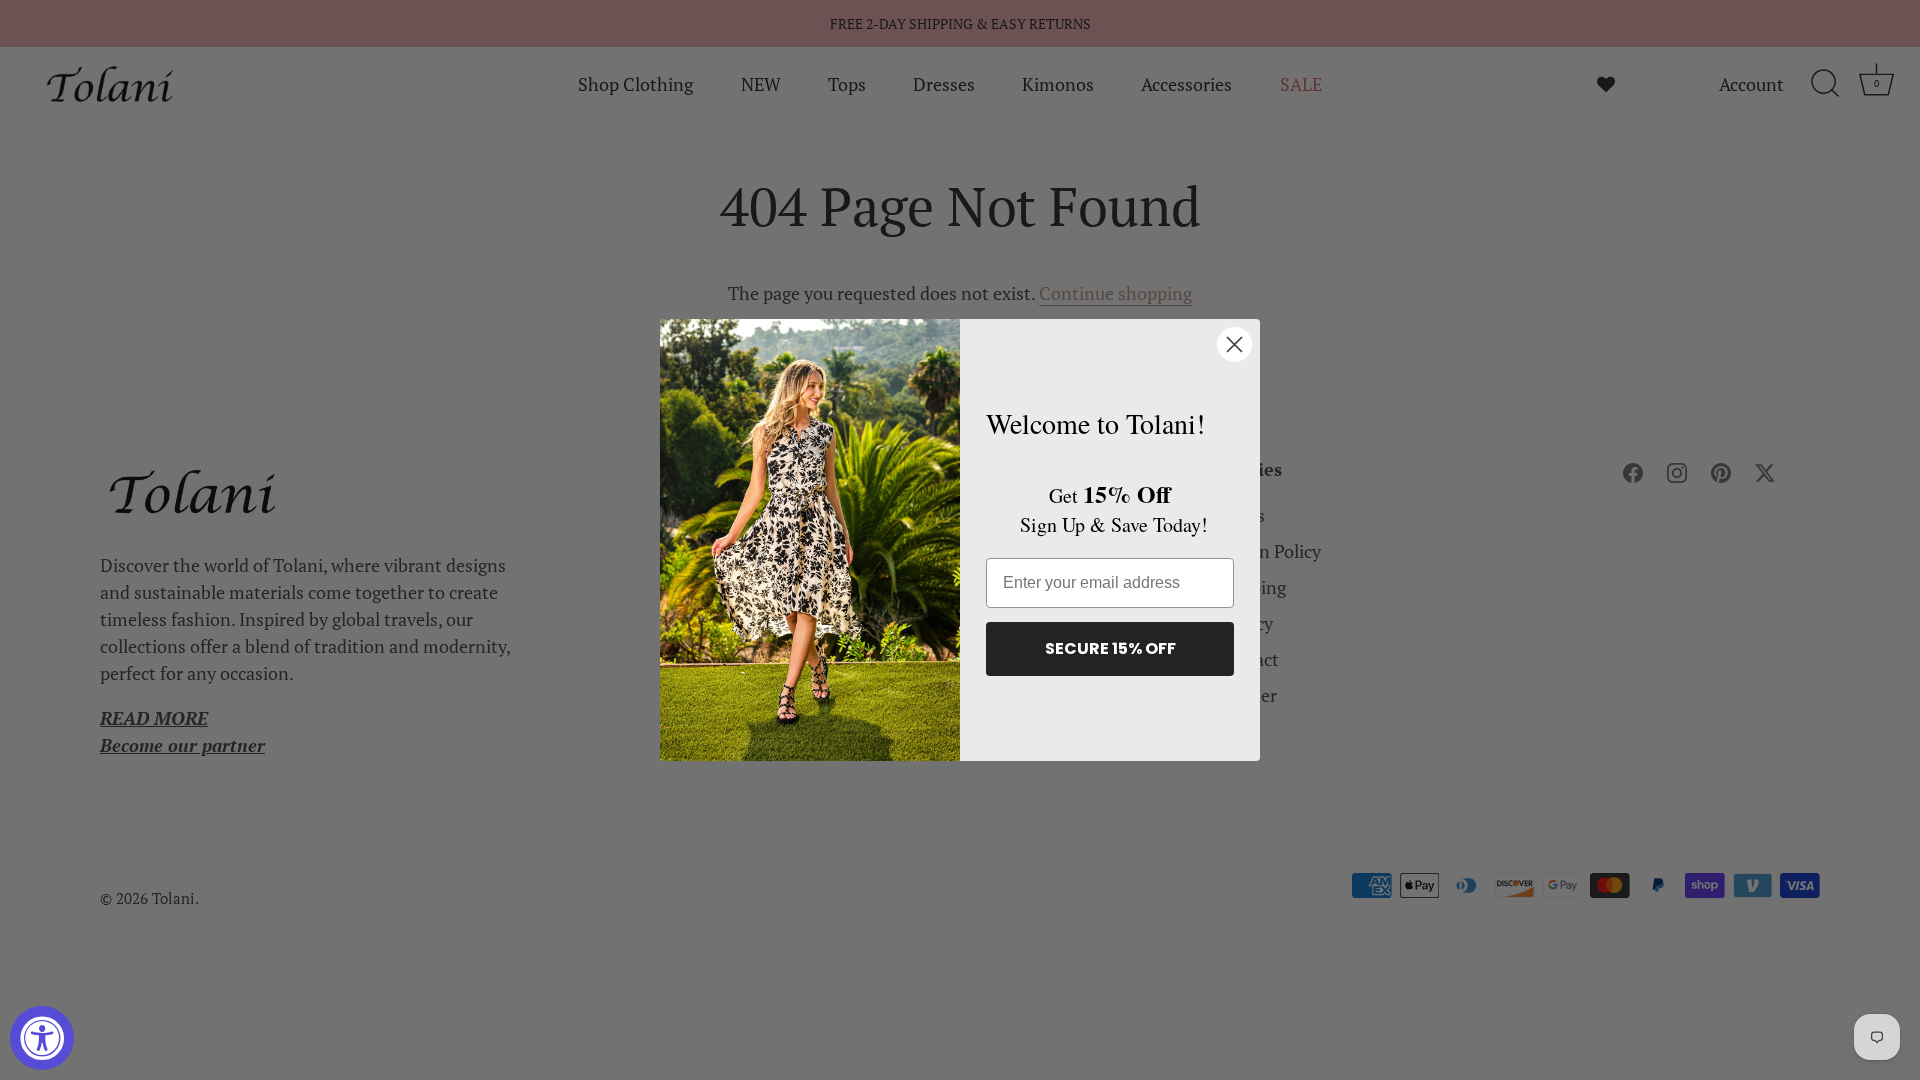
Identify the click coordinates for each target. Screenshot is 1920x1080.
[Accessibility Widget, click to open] (42, 1038)
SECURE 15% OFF (1110, 648)
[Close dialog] (1234, 344)
